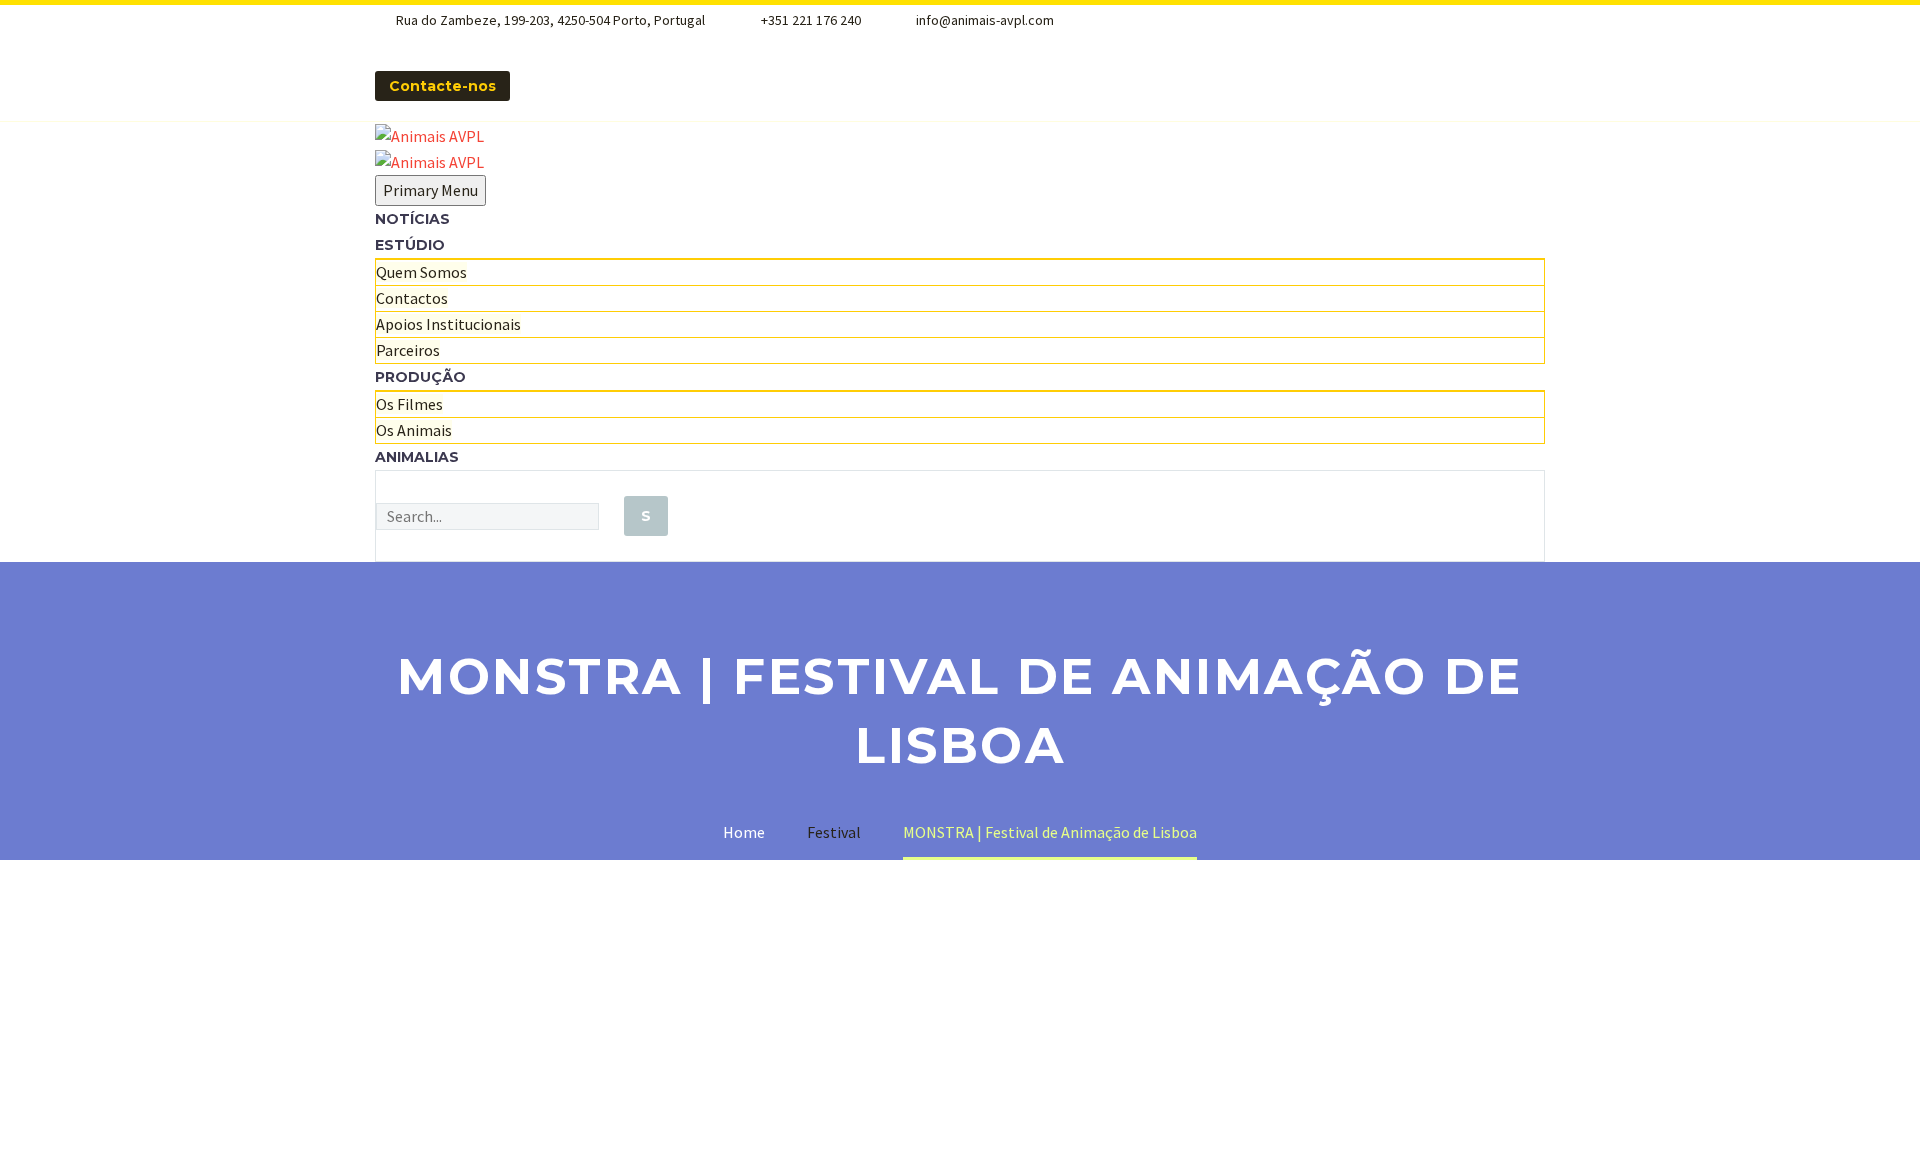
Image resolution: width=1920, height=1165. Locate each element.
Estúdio (410, 245)
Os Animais (414, 430)
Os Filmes (409, 404)
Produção (420, 377)
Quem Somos (421, 272)
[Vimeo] (577, 43)
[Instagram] (551, 43)
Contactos (412, 298)
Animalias (417, 457)
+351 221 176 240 (811, 20)
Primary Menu (430, 190)
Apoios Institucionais (448, 324)
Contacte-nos (442, 86)
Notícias (412, 219)
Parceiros (408, 350)
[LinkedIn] (525, 43)
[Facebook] (499, 43)
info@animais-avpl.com (985, 20)
